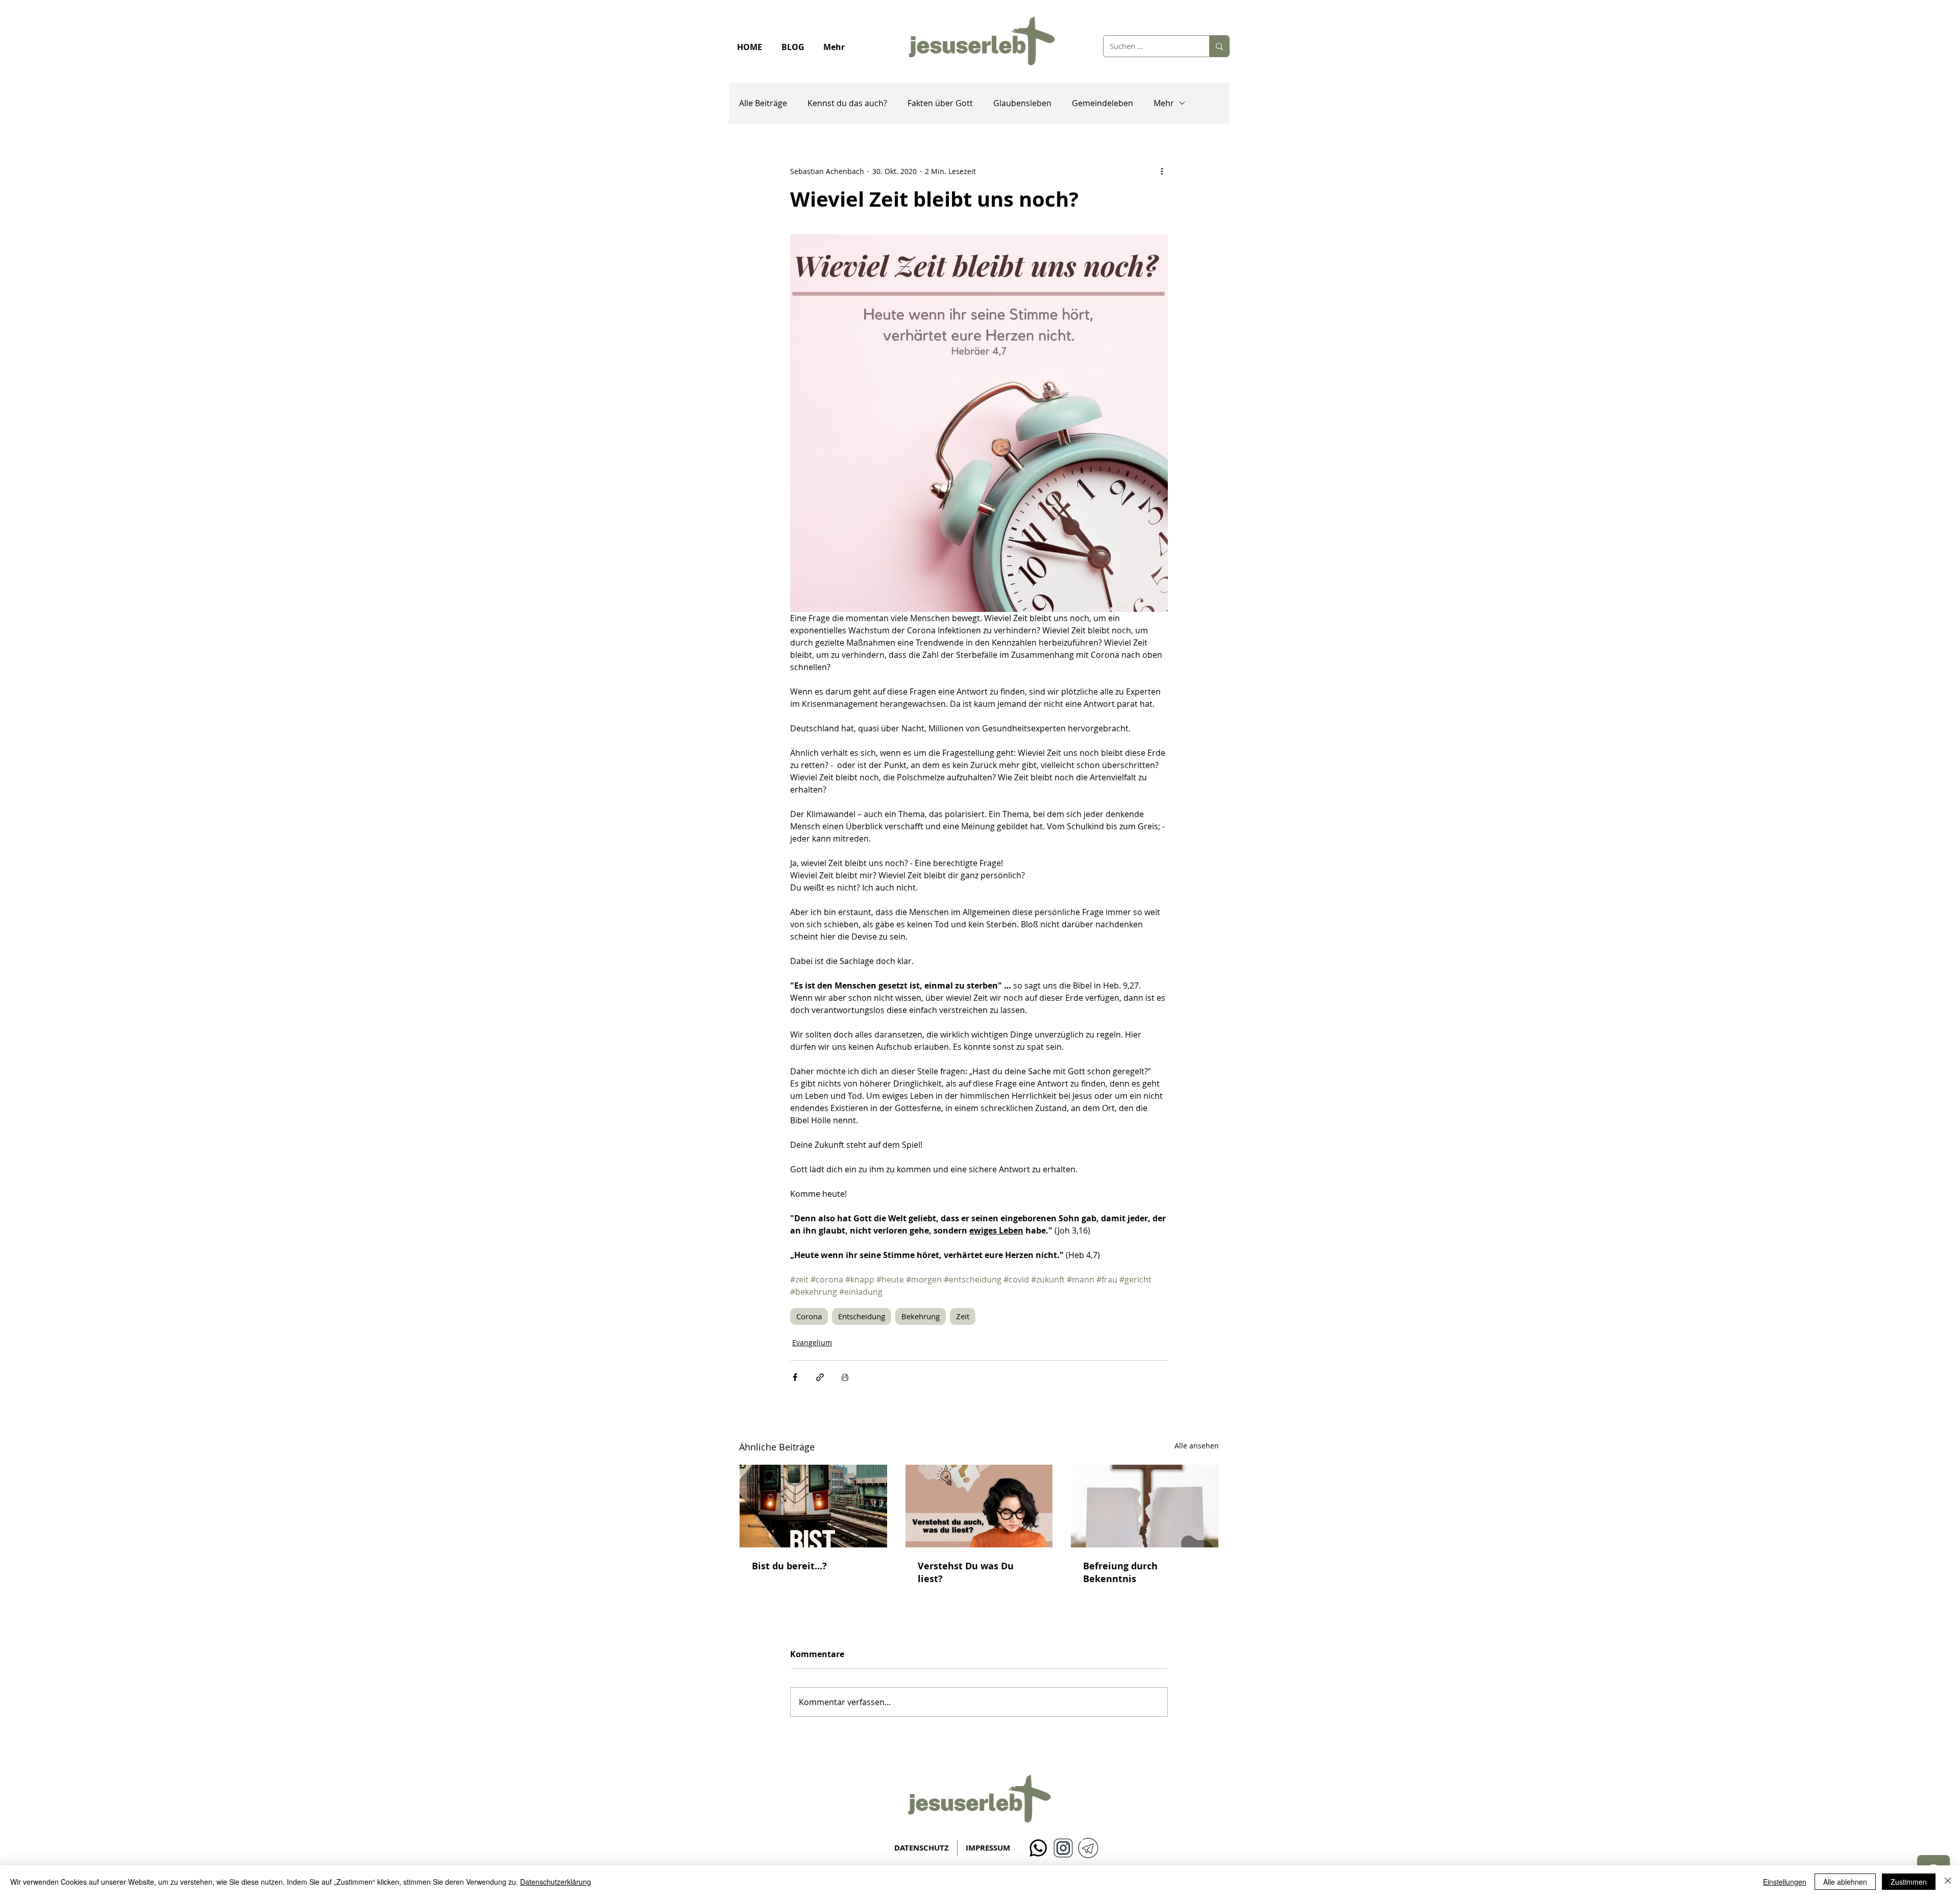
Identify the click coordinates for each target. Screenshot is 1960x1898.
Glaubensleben (1022, 103)
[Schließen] (1948, 1882)
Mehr (1164, 103)
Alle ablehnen (1845, 1882)
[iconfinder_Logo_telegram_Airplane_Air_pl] (1088, 1848)
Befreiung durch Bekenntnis (1120, 1572)
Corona (809, 1316)
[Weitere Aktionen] (1162, 171)
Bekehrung (921, 1316)
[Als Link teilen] (820, 1377)
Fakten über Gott (940, 103)
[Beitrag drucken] (845, 1377)
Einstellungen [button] (1785, 1882)
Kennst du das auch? (847, 103)
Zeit (963, 1316)
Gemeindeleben (1102, 103)
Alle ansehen (1197, 1446)
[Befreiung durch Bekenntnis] (1145, 1506)
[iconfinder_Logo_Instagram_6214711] (1063, 1848)
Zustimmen (1909, 1882)
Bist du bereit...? (789, 1566)
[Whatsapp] (1038, 1848)
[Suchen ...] (1219, 46)
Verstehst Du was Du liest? (966, 1572)
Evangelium (812, 1342)
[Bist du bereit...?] (813, 1506)
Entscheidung (862, 1316)
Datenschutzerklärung (556, 1882)
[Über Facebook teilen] (795, 1377)
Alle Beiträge (763, 103)
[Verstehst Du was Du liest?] (979, 1506)
